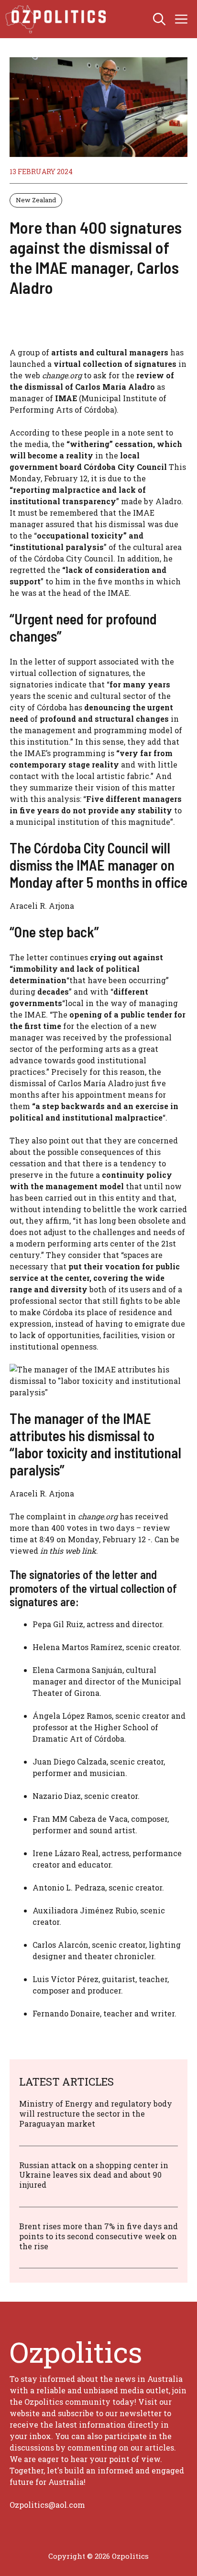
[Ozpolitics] (57, 19)
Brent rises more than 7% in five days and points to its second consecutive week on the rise (98, 2236)
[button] (159, 19)
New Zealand (36, 200)
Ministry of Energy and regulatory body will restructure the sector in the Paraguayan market (96, 2114)
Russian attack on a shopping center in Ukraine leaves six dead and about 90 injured (94, 2175)
